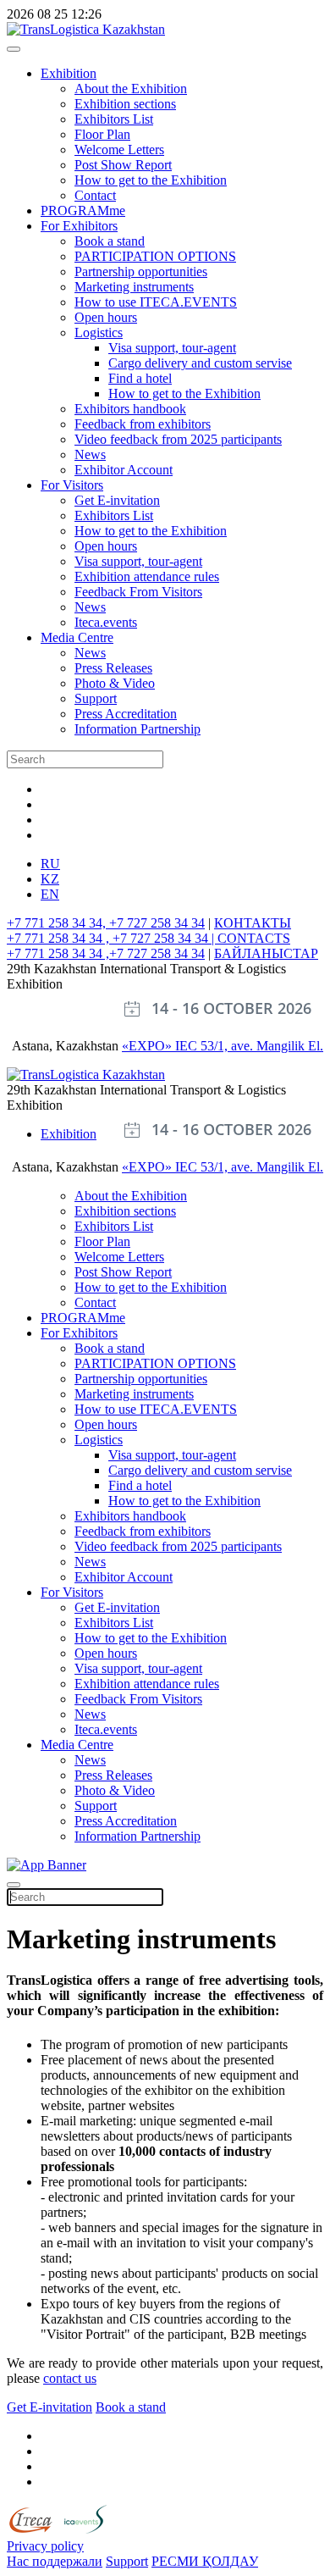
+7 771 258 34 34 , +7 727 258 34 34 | (112, 938)
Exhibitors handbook (130, 409)
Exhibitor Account (124, 470)
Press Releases (113, 668)
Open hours (106, 317)
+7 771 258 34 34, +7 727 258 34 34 (106, 923)
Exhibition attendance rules (147, 576)
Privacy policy (45, 2546)
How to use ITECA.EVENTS (156, 302)
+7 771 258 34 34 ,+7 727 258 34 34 (106, 953)
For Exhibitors (79, 226)
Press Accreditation (126, 714)
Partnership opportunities (141, 271)
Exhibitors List (114, 119)
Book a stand (110, 241)
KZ (50, 879)
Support (96, 698)
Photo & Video (115, 683)
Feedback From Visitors (138, 592)
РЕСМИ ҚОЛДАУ (205, 2561)
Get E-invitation (117, 500)
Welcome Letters (119, 150)
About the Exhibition (131, 89)
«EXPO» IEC (161, 1046)
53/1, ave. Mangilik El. (262, 1046)
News (90, 454)
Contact (95, 195)
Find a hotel (140, 378)
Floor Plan (102, 134)
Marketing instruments (134, 287)
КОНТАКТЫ (253, 923)
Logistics (99, 332)
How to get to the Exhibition (151, 180)
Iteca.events (106, 622)
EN (50, 894)
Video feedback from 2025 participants (178, 439)
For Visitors (72, 485)
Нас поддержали (55, 2561)
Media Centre (77, 637)
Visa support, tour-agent (172, 348)
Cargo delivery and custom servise (200, 363)
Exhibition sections (125, 104)
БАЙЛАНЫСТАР (266, 953)
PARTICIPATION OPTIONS (155, 256)
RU (50, 864)
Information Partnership (137, 729)
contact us (70, 2378)
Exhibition (69, 73)
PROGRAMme (83, 211)
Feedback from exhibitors (143, 424)
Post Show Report (123, 165)
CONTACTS (254, 938)
